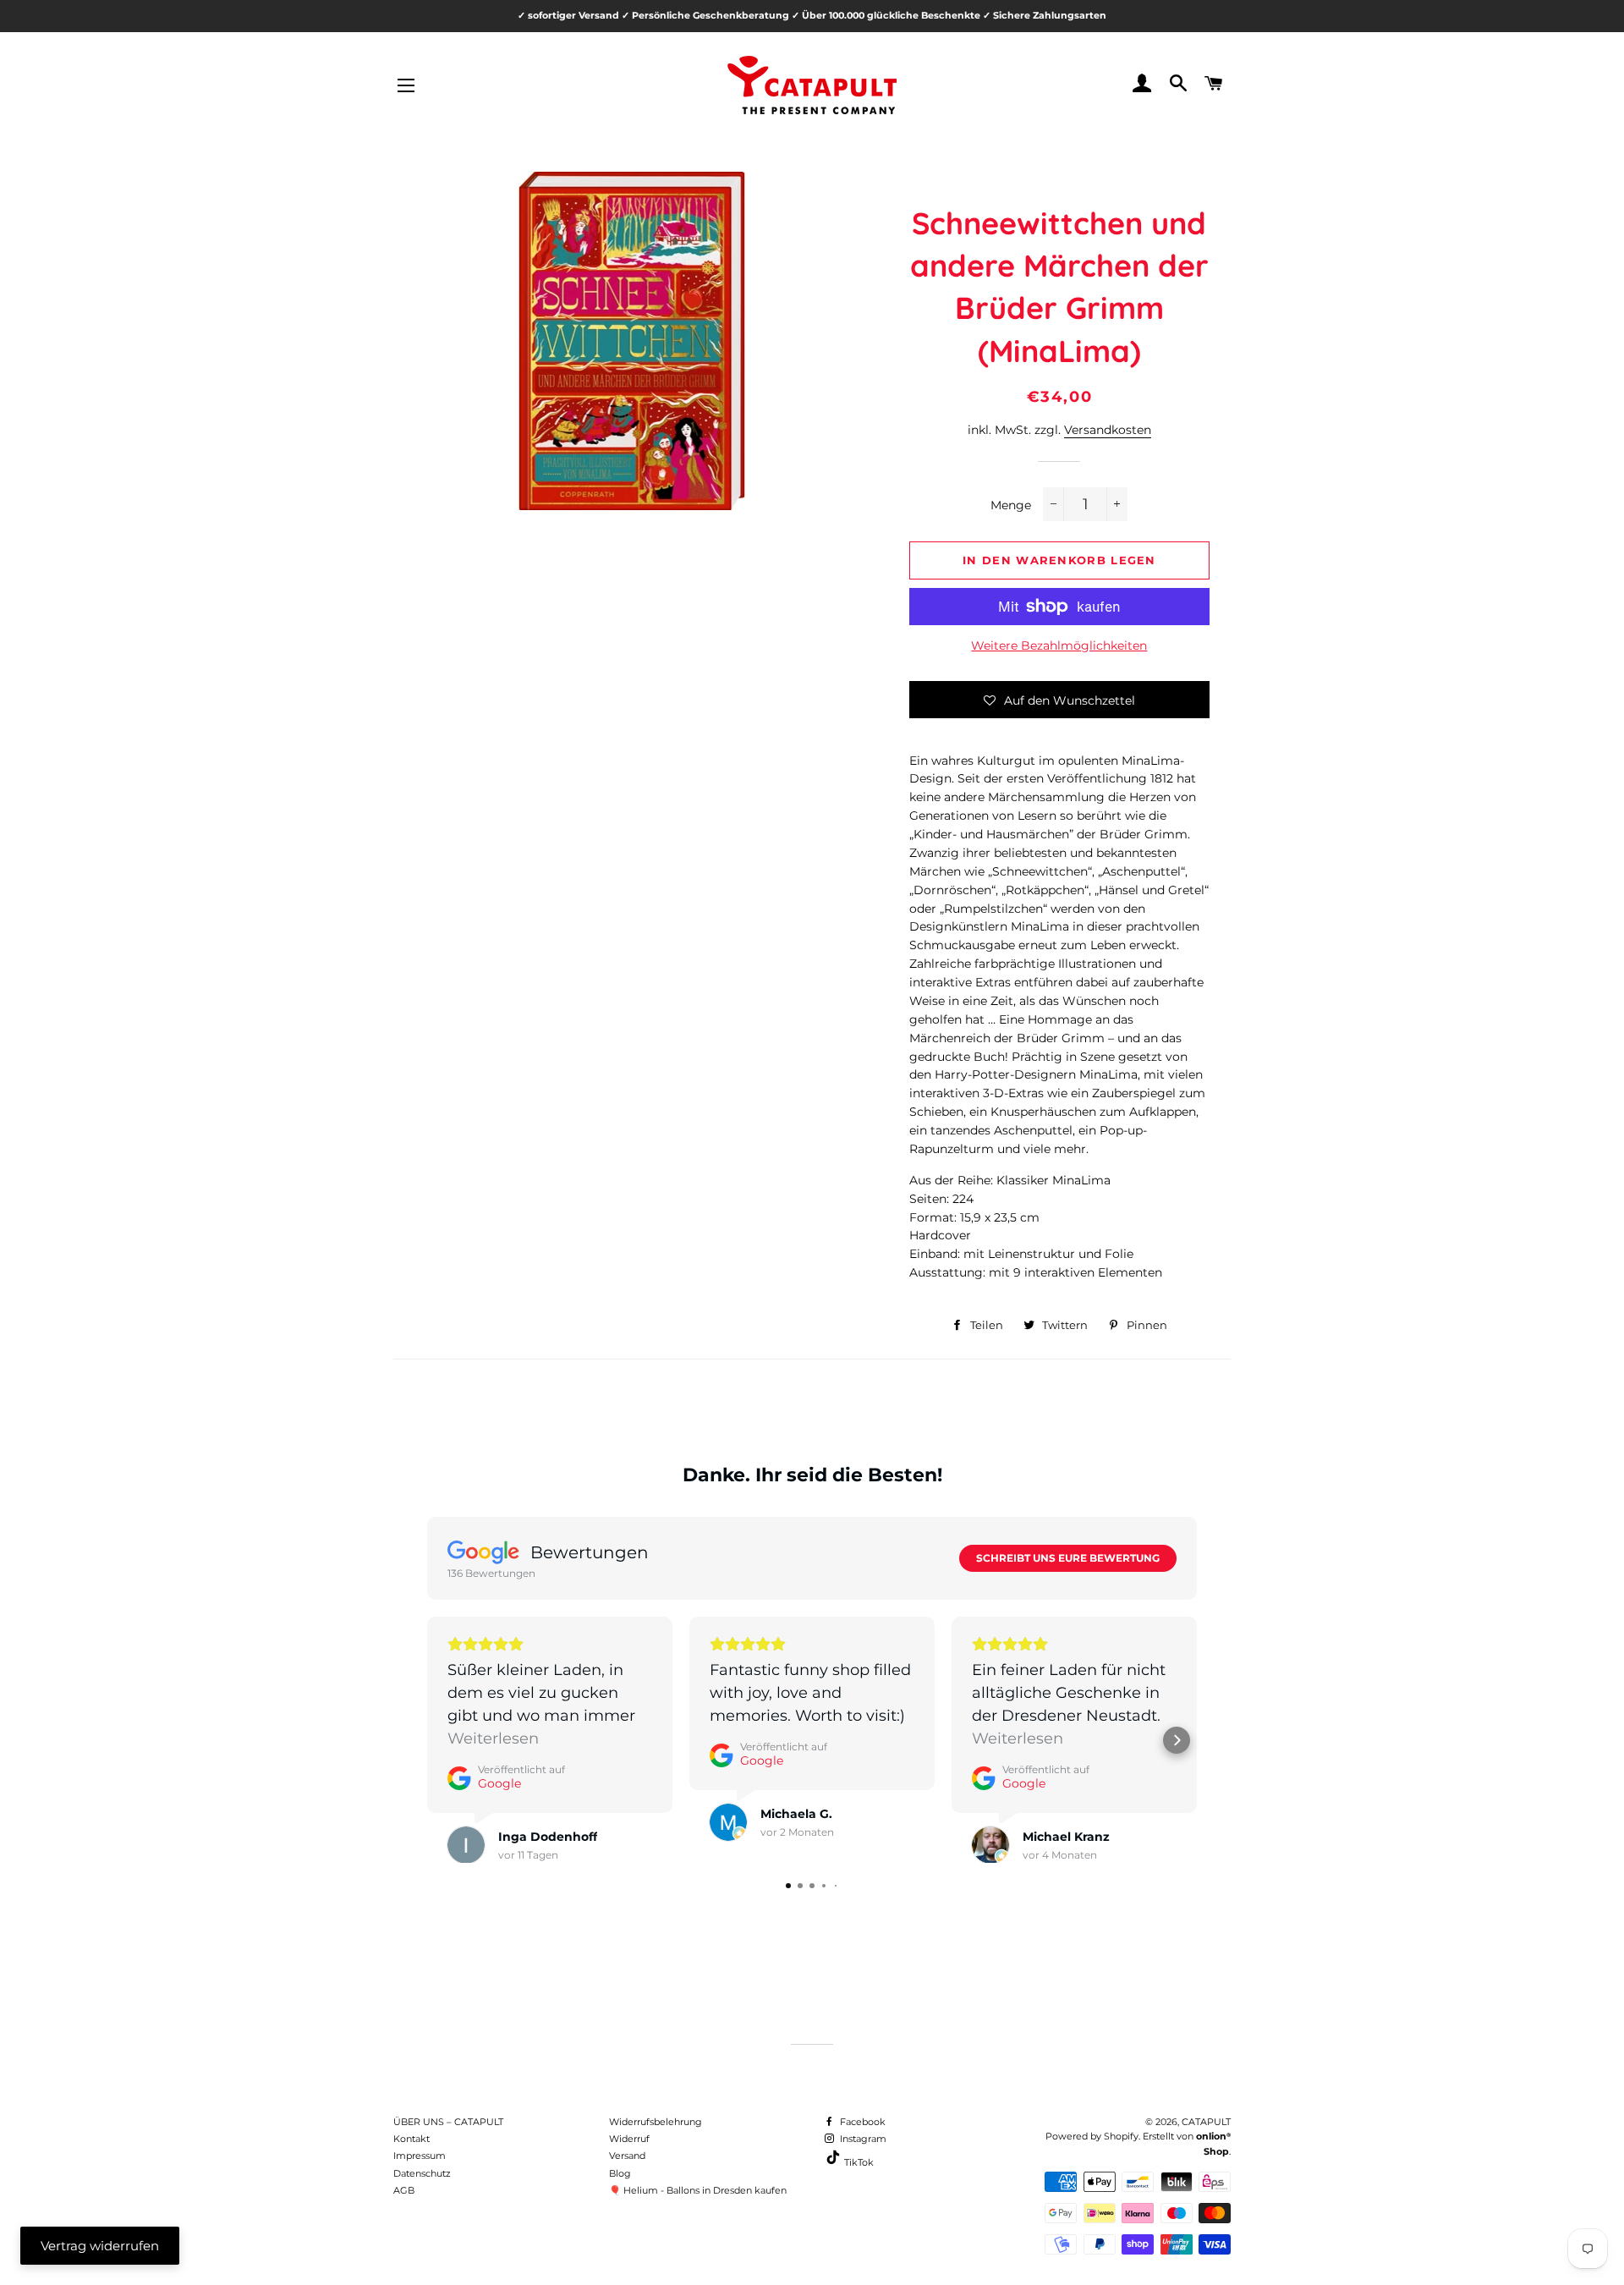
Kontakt (411, 2139)
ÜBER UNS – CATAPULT (448, 2122)
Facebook (861, 2122)
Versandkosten (1108, 430)
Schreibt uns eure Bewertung (1068, 1558)
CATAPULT (1206, 2122)
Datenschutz (422, 2173)
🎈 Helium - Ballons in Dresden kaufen (698, 2190)
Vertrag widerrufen (100, 2246)
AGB (404, 2190)
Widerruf (629, 2139)
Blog (620, 2173)
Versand (627, 2156)
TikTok (858, 2162)
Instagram (862, 2139)
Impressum (420, 2156)
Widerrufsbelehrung (656, 2122)
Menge (1011, 505)
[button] (1059, 700)
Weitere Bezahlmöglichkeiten (1059, 645)
